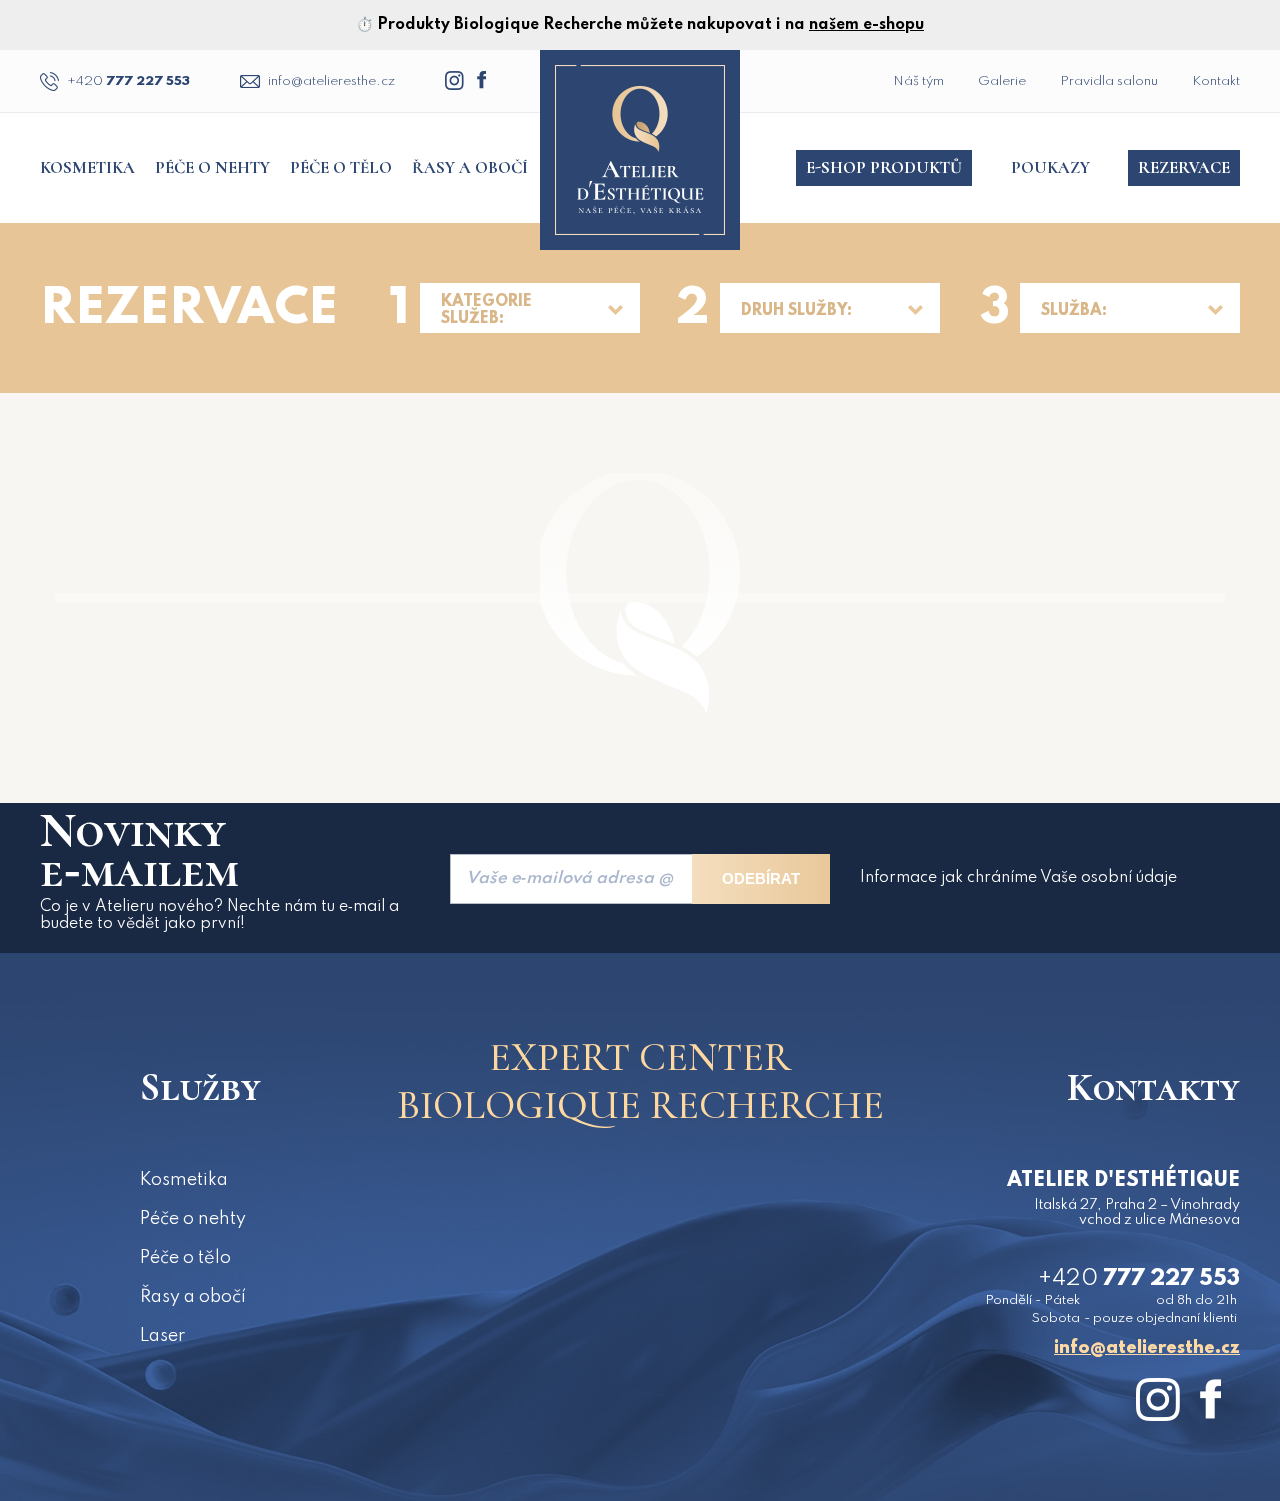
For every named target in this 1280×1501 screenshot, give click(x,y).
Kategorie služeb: (486, 310)
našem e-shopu (866, 25)
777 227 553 (128, 81)
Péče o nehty (212, 167)
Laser (162, 1336)
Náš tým (918, 81)
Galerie (1002, 81)
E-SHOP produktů (884, 167)
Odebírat (761, 878)
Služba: (1074, 311)
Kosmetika (87, 167)
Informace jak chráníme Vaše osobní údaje (1018, 878)
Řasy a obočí (470, 167)
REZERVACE (1184, 167)
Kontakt (1216, 81)
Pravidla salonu (1109, 81)
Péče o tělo (341, 167)
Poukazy (1050, 167)
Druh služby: (796, 311)
